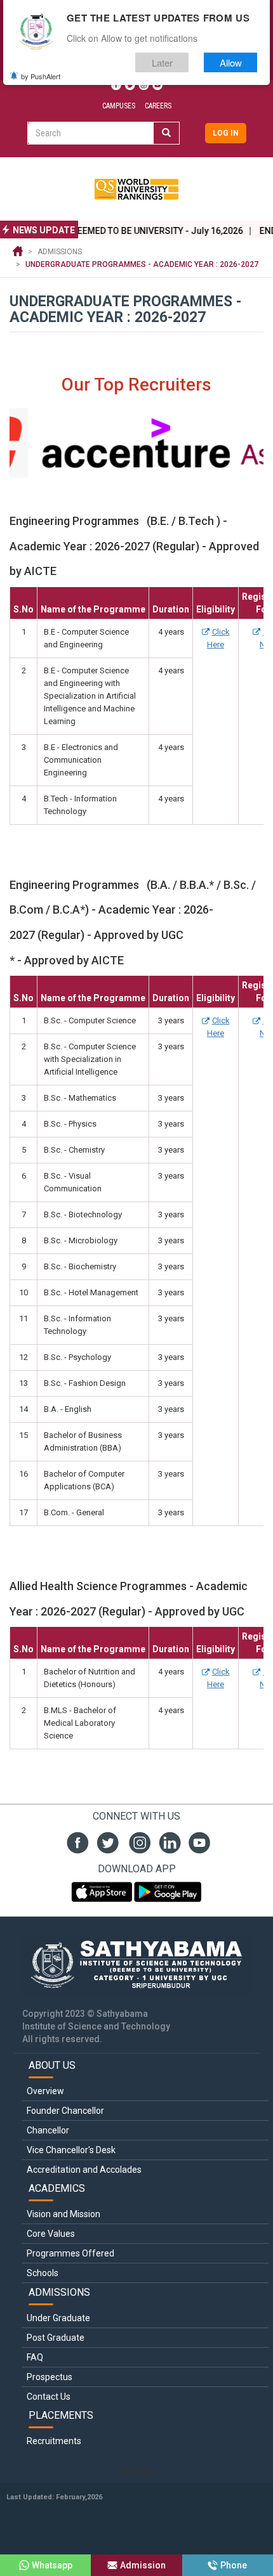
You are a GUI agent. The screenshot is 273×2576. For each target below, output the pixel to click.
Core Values (51, 2234)
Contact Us (49, 2397)
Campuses (119, 106)
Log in (226, 133)
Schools (43, 2273)
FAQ (35, 2357)
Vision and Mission (63, 2214)
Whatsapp (52, 2565)
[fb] (76, 1841)
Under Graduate (58, 2318)
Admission (143, 2565)
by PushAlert (41, 76)
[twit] (106, 1841)
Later (162, 62)
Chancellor (48, 2130)
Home (18, 252)
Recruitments (54, 2441)
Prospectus (50, 2377)
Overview (45, 2091)
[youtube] (198, 1841)
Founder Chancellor (65, 2111)
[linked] (167, 1841)
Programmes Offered (70, 2253)
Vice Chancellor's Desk (71, 2150)
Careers (158, 106)
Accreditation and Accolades (84, 2170)
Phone (234, 2565)
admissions (60, 252)
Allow (231, 62)
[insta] (137, 1841)
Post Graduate (56, 2338)
